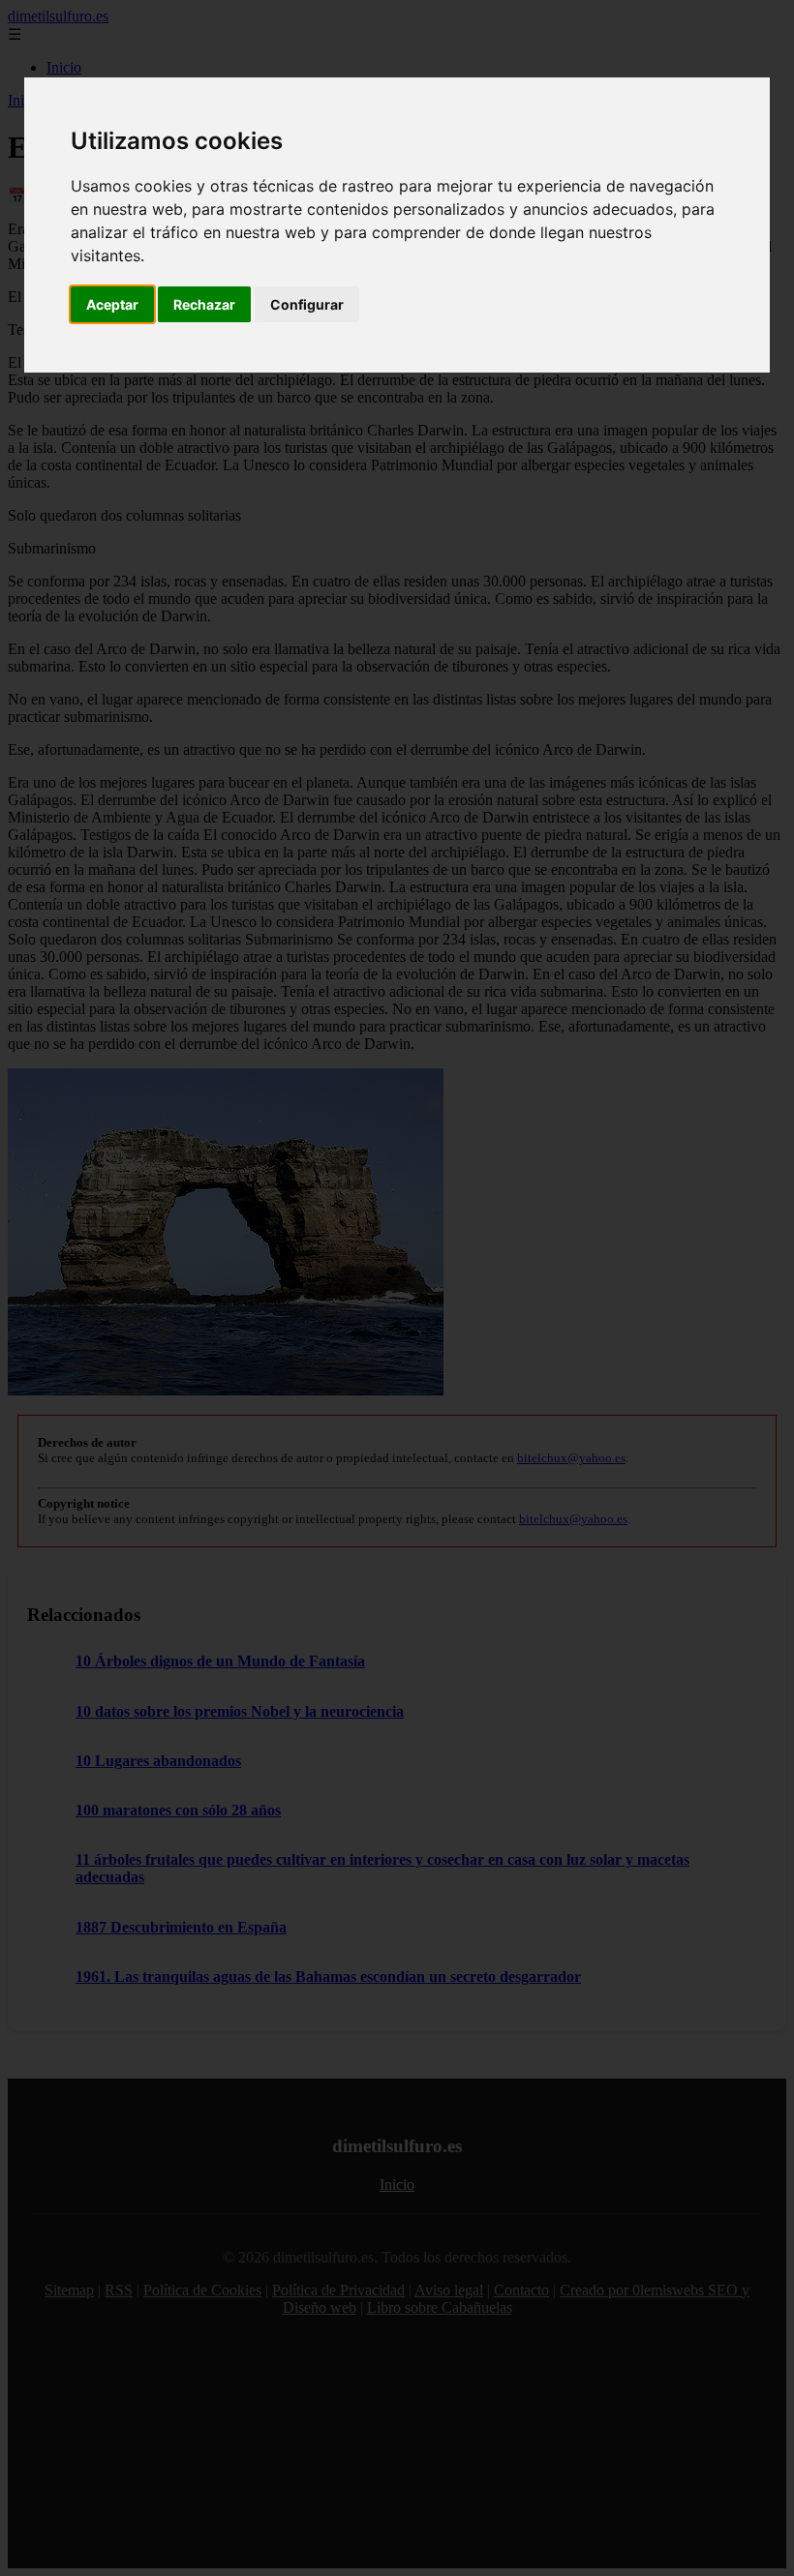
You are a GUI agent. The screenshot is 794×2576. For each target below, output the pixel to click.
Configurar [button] (307, 304)
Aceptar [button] (112, 304)
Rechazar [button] (204, 304)
